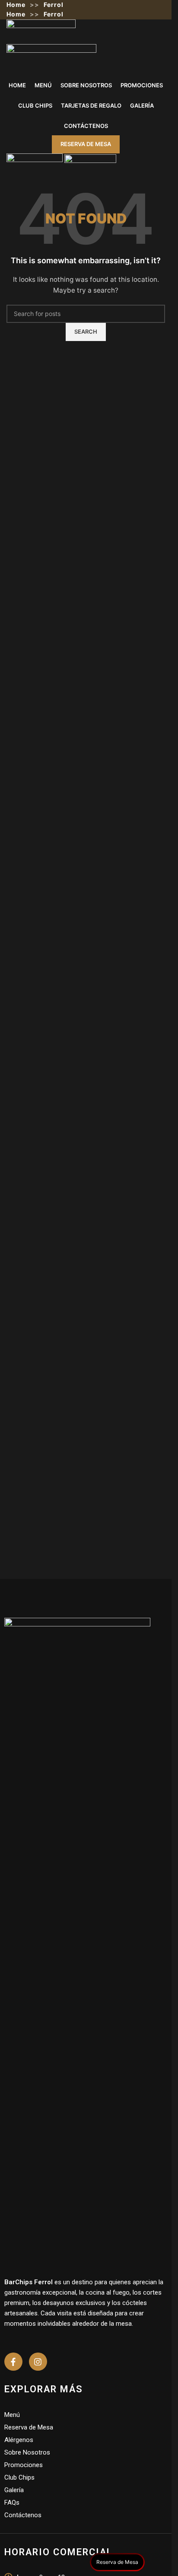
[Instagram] (38, 2362)
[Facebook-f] (13, 2362)
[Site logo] (41, 31)
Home (16, 5)
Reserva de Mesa (86, 144)
